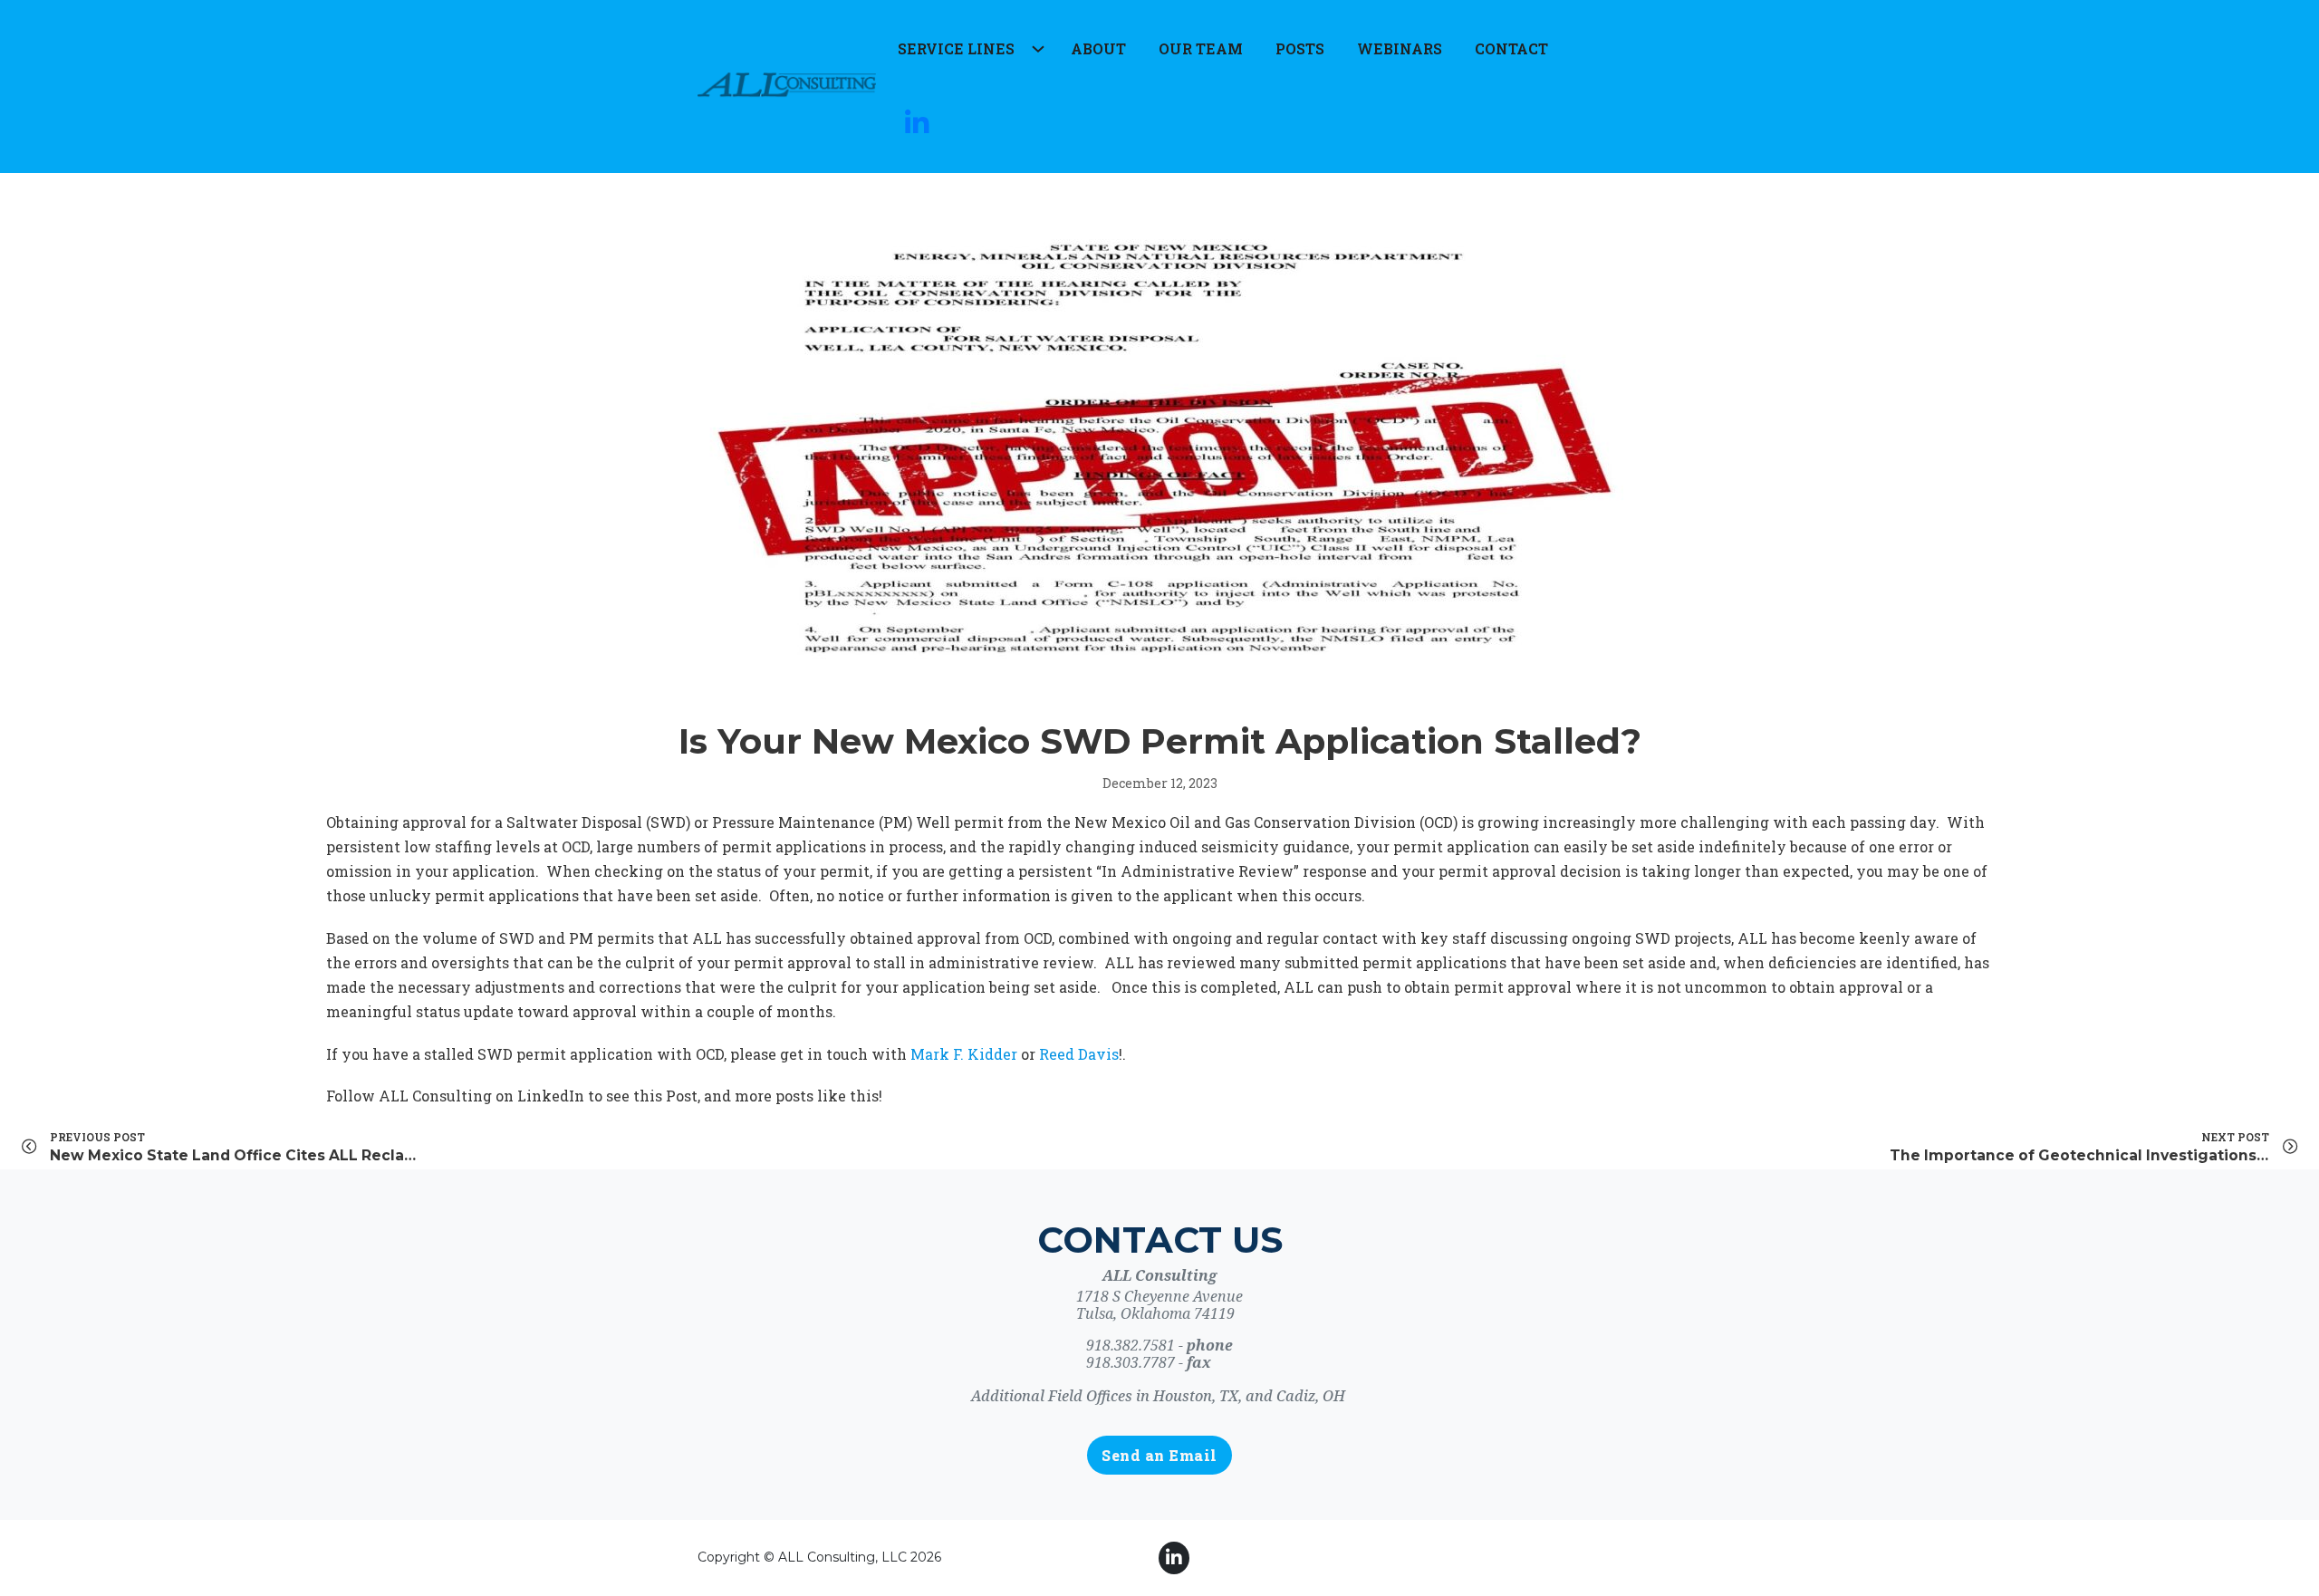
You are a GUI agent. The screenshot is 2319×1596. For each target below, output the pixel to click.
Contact (1511, 48)
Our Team (1201, 48)
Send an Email (1159, 1455)
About (1098, 48)
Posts (1300, 48)
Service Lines (956, 48)
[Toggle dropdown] (1034, 45)
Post (682, 1096)
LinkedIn (551, 1096)
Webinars (1400, 48)
